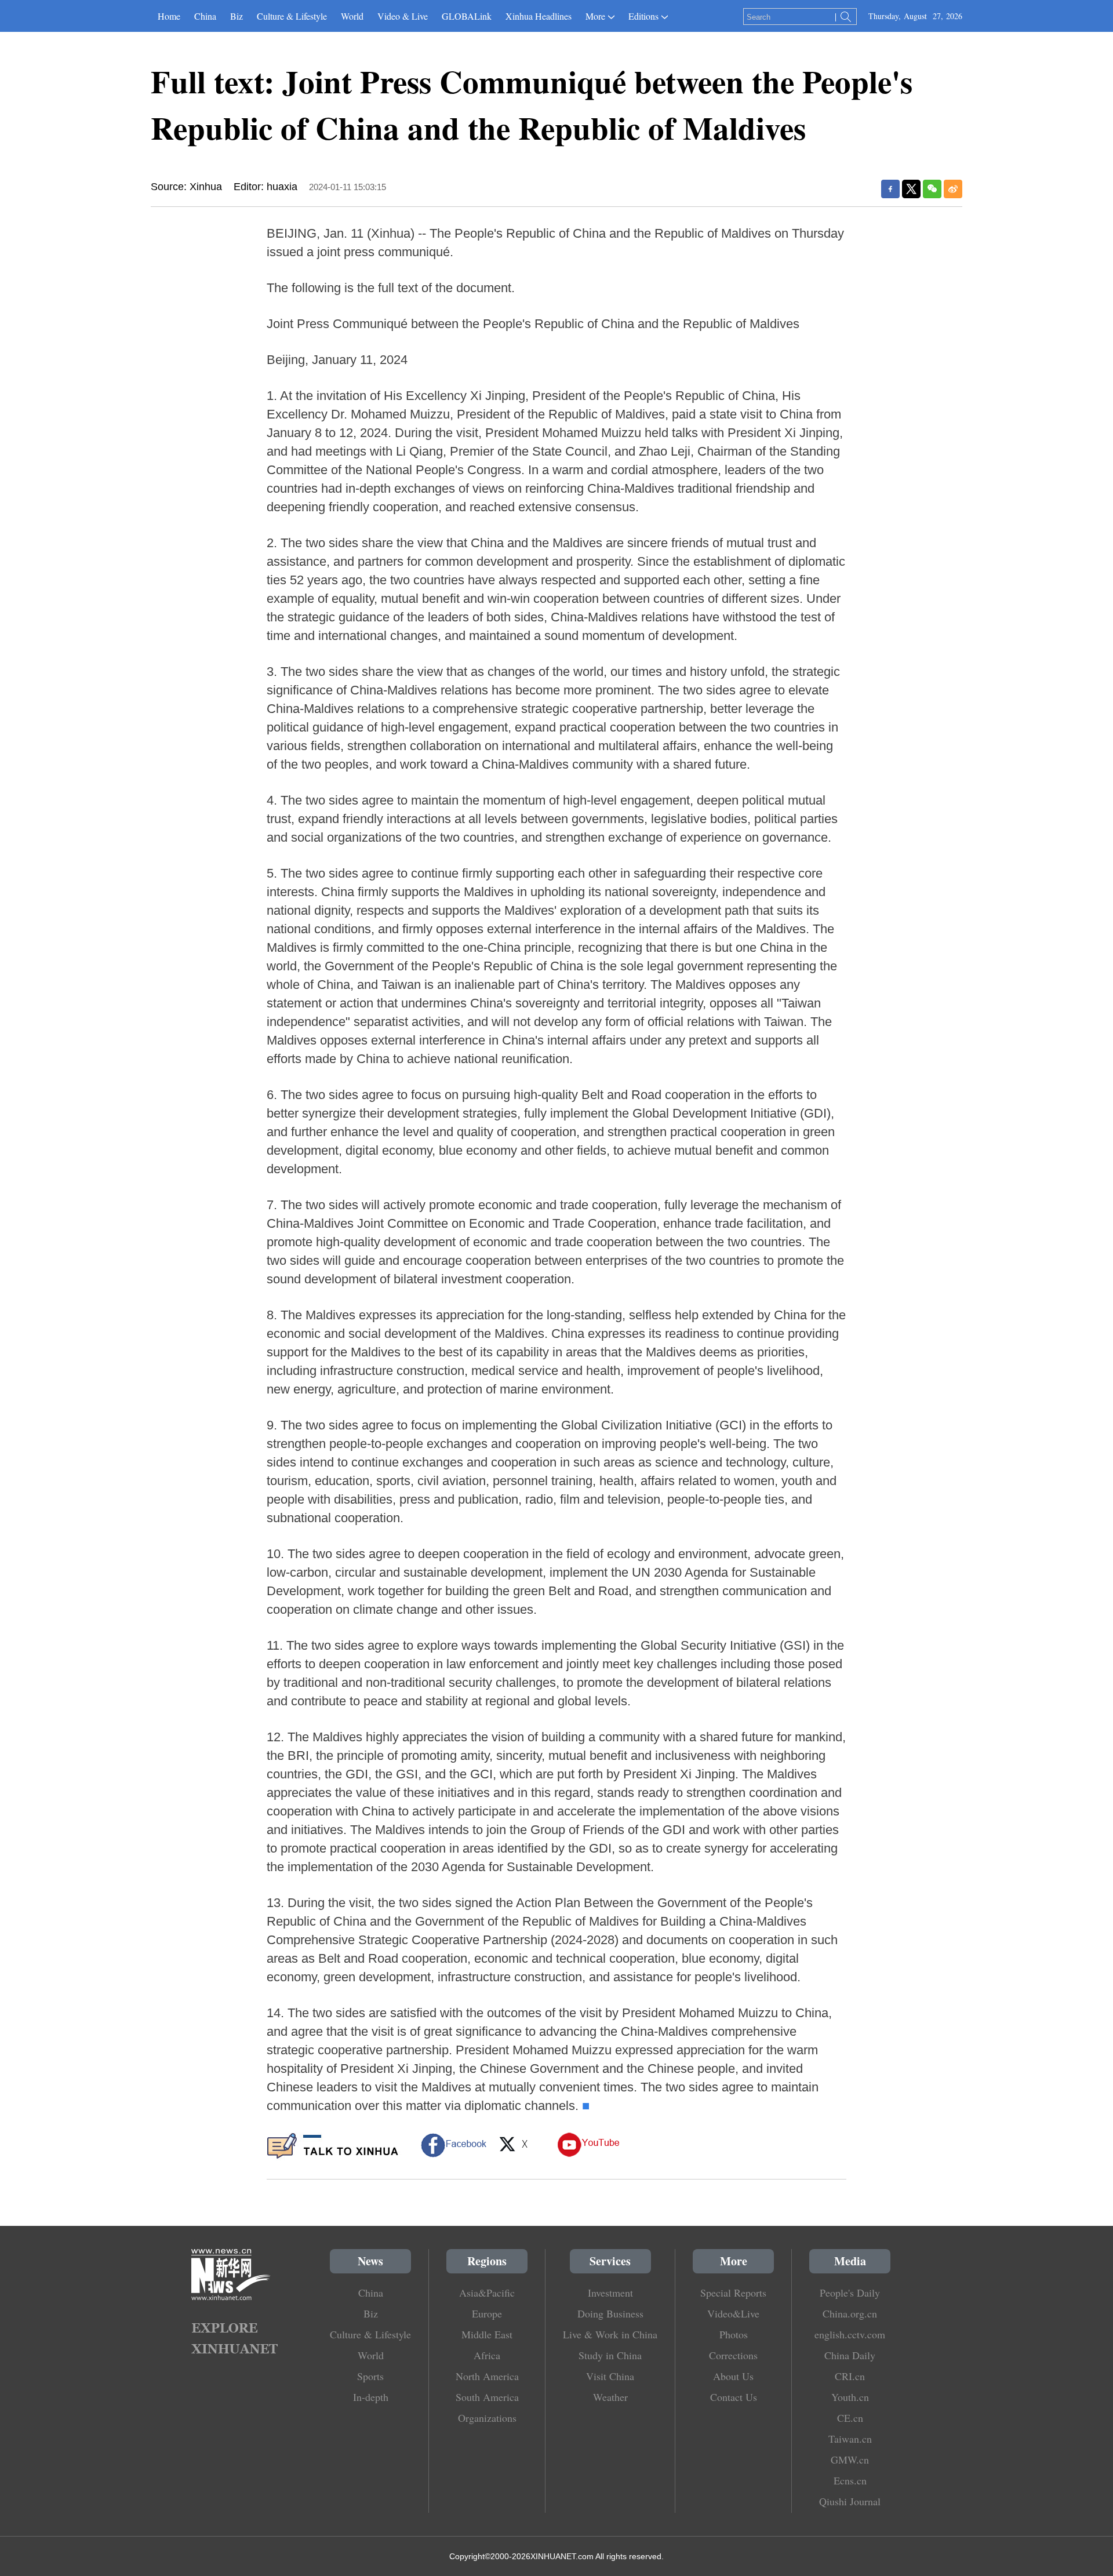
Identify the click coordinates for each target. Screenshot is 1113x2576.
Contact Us (734, 2397)
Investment (610, 2293)
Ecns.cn (850, 2480)
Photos (734, 2334)
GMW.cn (850, 2459)
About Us (733, 2376)
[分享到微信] (932, 189)
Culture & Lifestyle (292, 16)
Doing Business (610, 2313)
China (205, 16)
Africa (487, 2355)
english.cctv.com (850, 2334)
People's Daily (850, 2293)
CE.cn (850, 2418)
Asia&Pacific (487, 2293)
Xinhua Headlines (539, 16)
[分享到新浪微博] (953, 189)
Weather (610, 2397)
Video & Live (403, 16)
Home (169, 16)
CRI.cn (850, 2376)
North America (487, 2376)
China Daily (850, 2355)
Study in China (610, 2355)
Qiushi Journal (850, 2501)
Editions (643, 16)
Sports (370, 2376)
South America (487, 2397)
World (352, 16)
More (595, 16)
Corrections (733, 2355)
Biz (237, 16)
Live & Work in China (610, 2334)
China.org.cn (850, 2313)
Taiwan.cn (850, 2439)
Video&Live (733, 2313)
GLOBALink (467, 16)
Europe (487, 2313)
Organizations (487, 2418)
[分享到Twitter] (911, 189)
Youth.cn (850, 2397)
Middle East (487, 2334)
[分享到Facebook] (890, 189)
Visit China (610, 2376)
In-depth (371, 2397)
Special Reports (733, 2293)
